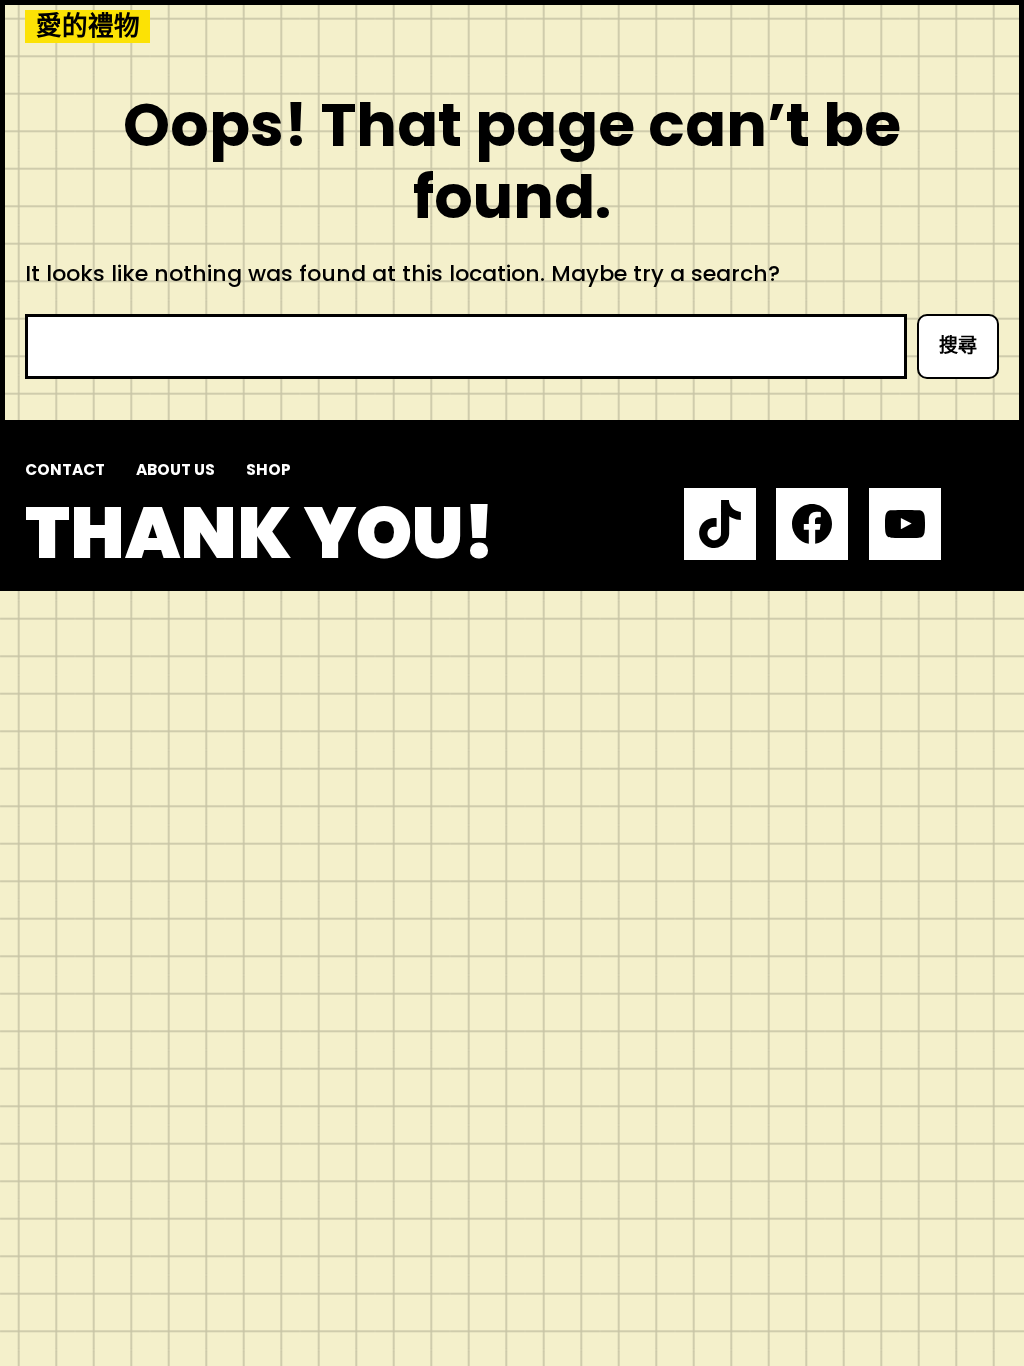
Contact (65, 469)
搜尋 (958, 345)
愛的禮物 (88, 26)
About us (175, 469)
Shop (268, 469)
